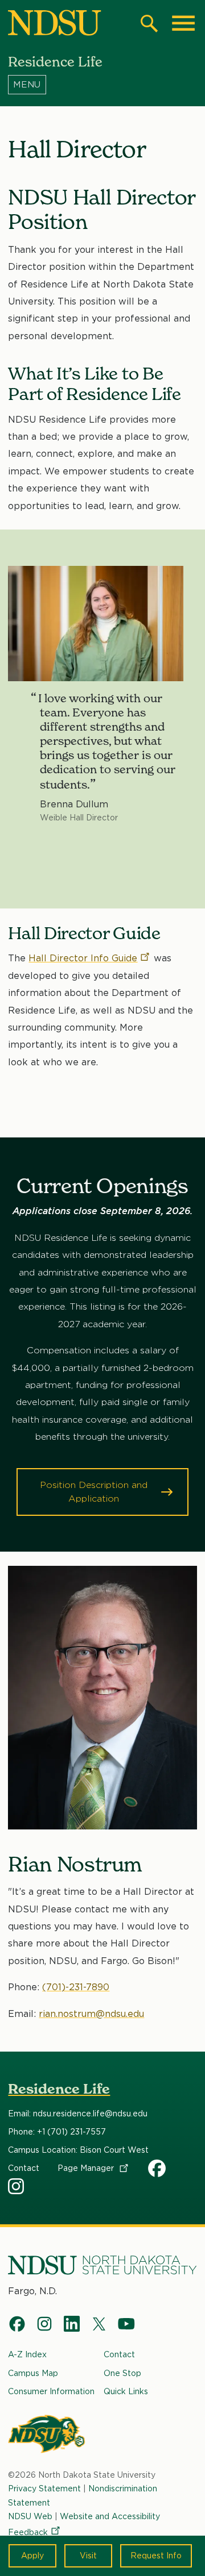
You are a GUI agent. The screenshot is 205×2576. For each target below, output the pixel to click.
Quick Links (126, 2391)
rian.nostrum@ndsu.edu (91, 2014)
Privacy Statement (44, 2489)
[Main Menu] (183, 23)
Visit (88, 2556)
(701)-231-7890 (76, 1987)
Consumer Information (51, 2391)
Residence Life (59, 2089)
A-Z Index (27, 2354)
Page (87, 2168)
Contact (24, 2168)
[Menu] (102, 85)
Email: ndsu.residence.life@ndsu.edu (78, 2114)
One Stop (122, 2373)
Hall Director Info (83, 958)
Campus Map (33, 2373)
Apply (32, 2556)
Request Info (156, 2556)
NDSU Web (30, 2516)
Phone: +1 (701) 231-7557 (57, 2132)
